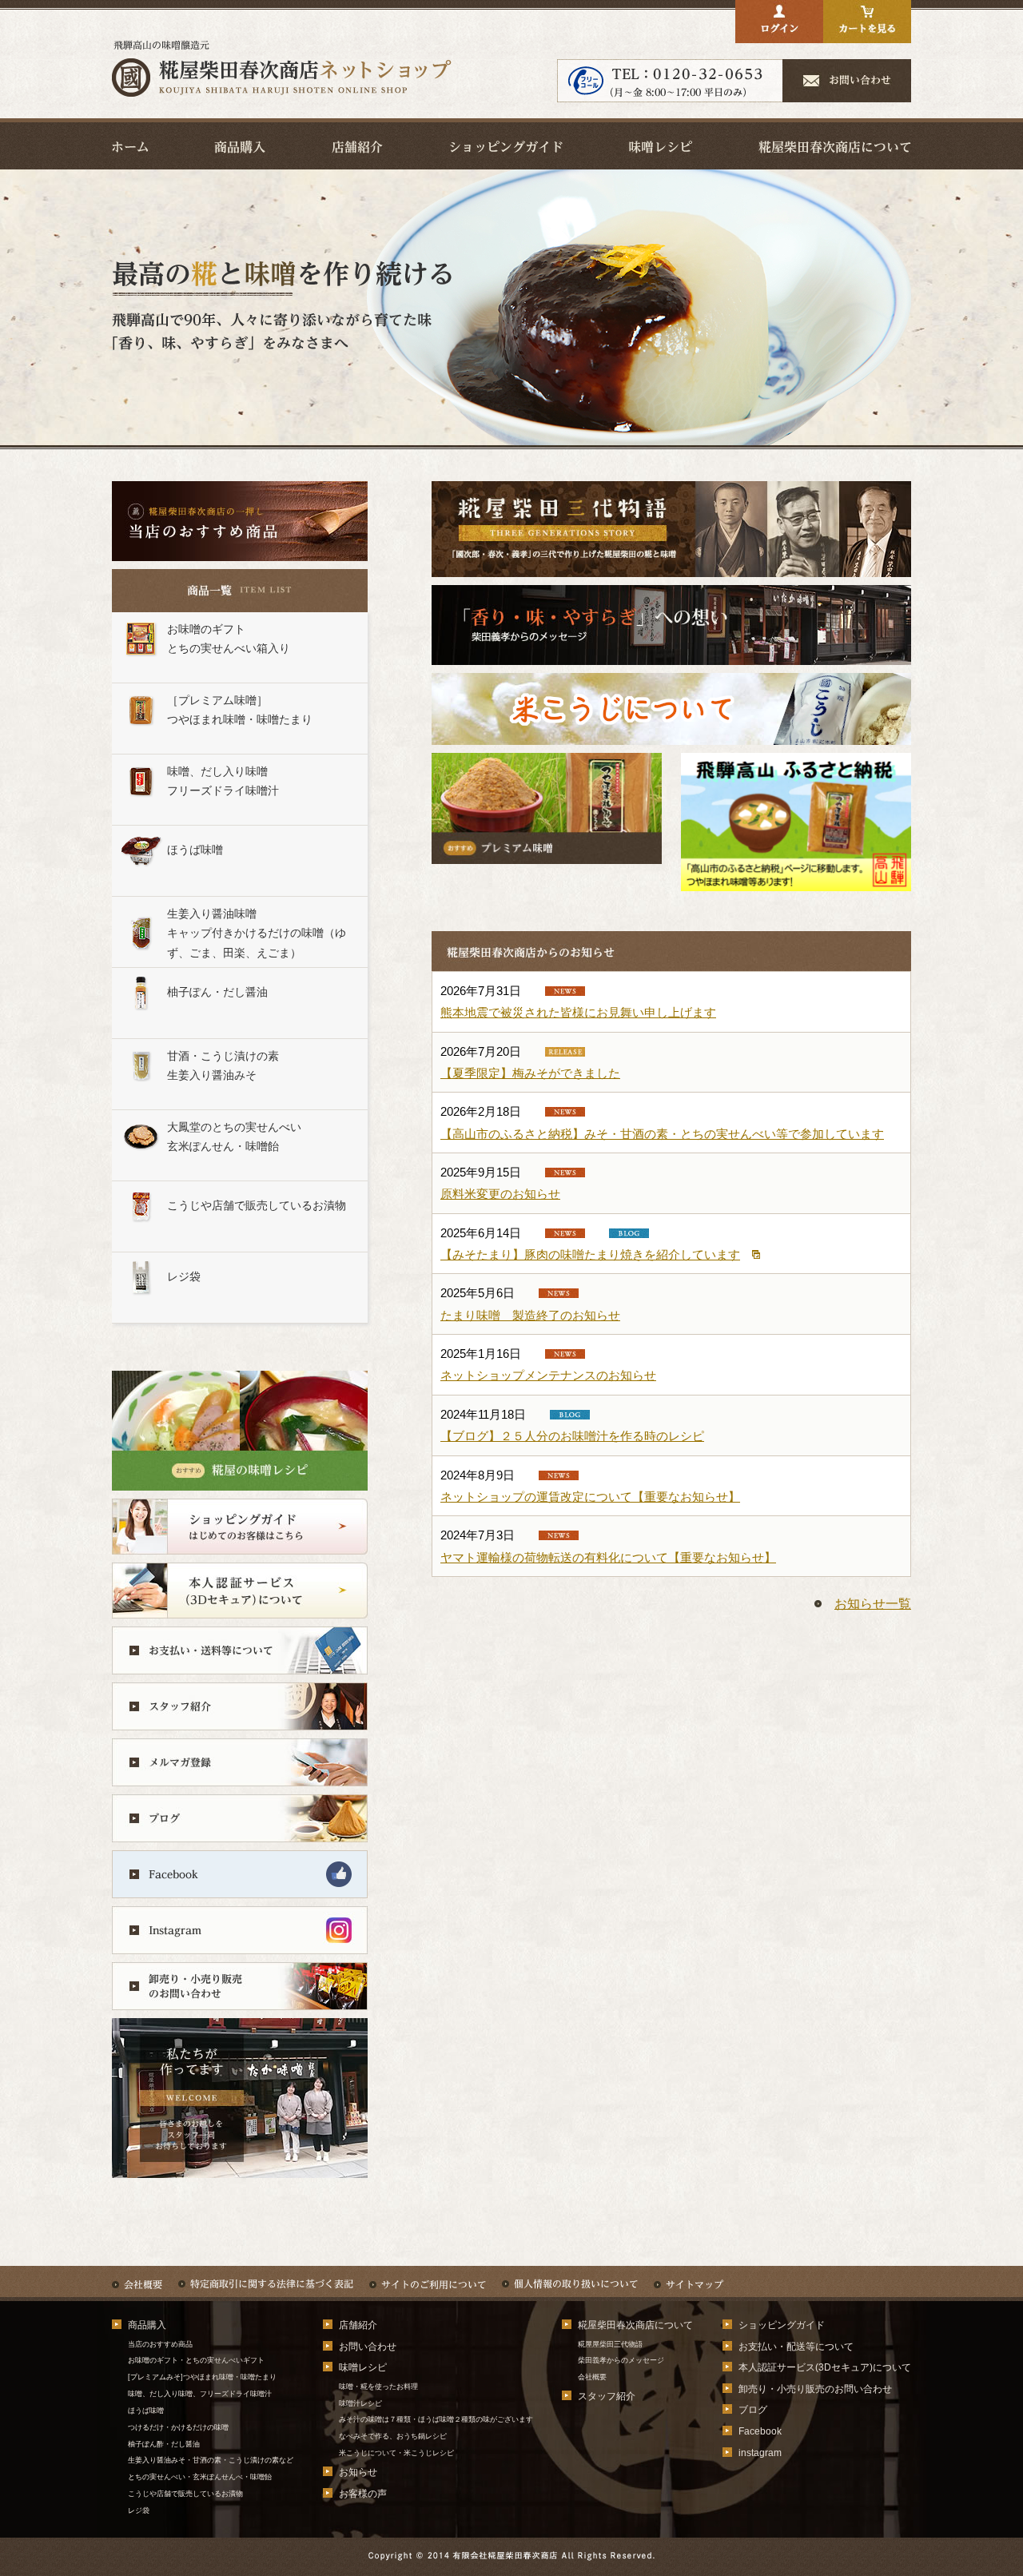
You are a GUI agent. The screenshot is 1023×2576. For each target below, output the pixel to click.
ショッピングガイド (782, 2325)
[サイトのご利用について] (428, 2277)
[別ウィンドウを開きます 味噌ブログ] (240, 1831)
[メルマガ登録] (240, 1775)
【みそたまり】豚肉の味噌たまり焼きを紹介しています (590, 1254)
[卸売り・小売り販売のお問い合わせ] (240, 1999)
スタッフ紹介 (607, 2396)
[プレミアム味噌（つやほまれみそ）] (547, 852)
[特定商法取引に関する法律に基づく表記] (266, 2277)
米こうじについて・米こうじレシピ (396, 2453)
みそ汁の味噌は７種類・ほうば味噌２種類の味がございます (436, 2419)
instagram (760, 2453)
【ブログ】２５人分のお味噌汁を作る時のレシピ (572, 1436)
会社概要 (592, 2377)
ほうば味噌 (146, 2411)
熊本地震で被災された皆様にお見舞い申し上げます (578, 1012)
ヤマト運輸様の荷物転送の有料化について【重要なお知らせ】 (608, 1557)
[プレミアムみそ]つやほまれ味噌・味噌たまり (202, 2377)
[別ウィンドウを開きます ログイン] (779, 31)
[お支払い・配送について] (240, 1663)
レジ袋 (139, 2510)
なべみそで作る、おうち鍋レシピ (393, 2436)
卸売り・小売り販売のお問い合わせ (815, 2389)
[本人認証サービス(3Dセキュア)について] (240, 1607)
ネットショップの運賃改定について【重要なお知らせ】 (590, 1497)
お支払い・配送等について (796, 2347)
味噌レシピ (363, 2367)
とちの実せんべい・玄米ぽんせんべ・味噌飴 (200, 2477)
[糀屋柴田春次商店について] (835, 146)
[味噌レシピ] (661, 146)
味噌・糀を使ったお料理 (378, 2387)
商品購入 (147, 2325)
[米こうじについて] (671, 733)
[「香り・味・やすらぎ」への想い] (671, 653)
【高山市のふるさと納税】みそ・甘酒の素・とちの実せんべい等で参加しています (662, 1134)
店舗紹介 (358, 2325)
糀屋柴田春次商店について (635, 2325)
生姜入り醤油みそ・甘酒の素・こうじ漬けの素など (211, 2460)
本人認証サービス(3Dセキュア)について (825, 2367)
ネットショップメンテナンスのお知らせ (548, 1375)
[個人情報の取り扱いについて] (570, 2277)
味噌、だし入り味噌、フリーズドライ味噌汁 (200, 2394)
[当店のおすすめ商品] (240, 557)
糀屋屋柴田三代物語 (610, 2344)
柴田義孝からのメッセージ (621, 2360)
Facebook (760, 2431)
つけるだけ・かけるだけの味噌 (182, 2427)
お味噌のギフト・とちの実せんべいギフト (196, 2360)
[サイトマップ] (689, 2277)
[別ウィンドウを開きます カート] (867, 31)
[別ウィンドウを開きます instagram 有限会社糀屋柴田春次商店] (240, 1943)
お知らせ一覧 (873, 1604)
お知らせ (358, 2472)
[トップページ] (282, 92)
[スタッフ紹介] (240, 1719)
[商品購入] (240, 146)
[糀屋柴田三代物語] (671, 565)
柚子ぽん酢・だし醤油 (164, 2444)
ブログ (753, 2410)
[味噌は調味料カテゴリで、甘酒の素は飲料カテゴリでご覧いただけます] (796, 879)
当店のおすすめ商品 (160, 2344)
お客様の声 (363, 2494)
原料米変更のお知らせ (500, 1194)
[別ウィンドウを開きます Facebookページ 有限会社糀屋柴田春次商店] (240, 1887)
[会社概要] (137, 2277)
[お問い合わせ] (847, 90)
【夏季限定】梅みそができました (530, 1073)
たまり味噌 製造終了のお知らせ (530, 1315)
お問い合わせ (368, 2347)
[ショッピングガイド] (506, 146)
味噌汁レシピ (360, 2403)
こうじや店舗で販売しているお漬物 (185, 2494)
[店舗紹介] (357, 146)
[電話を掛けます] (670, 90)
